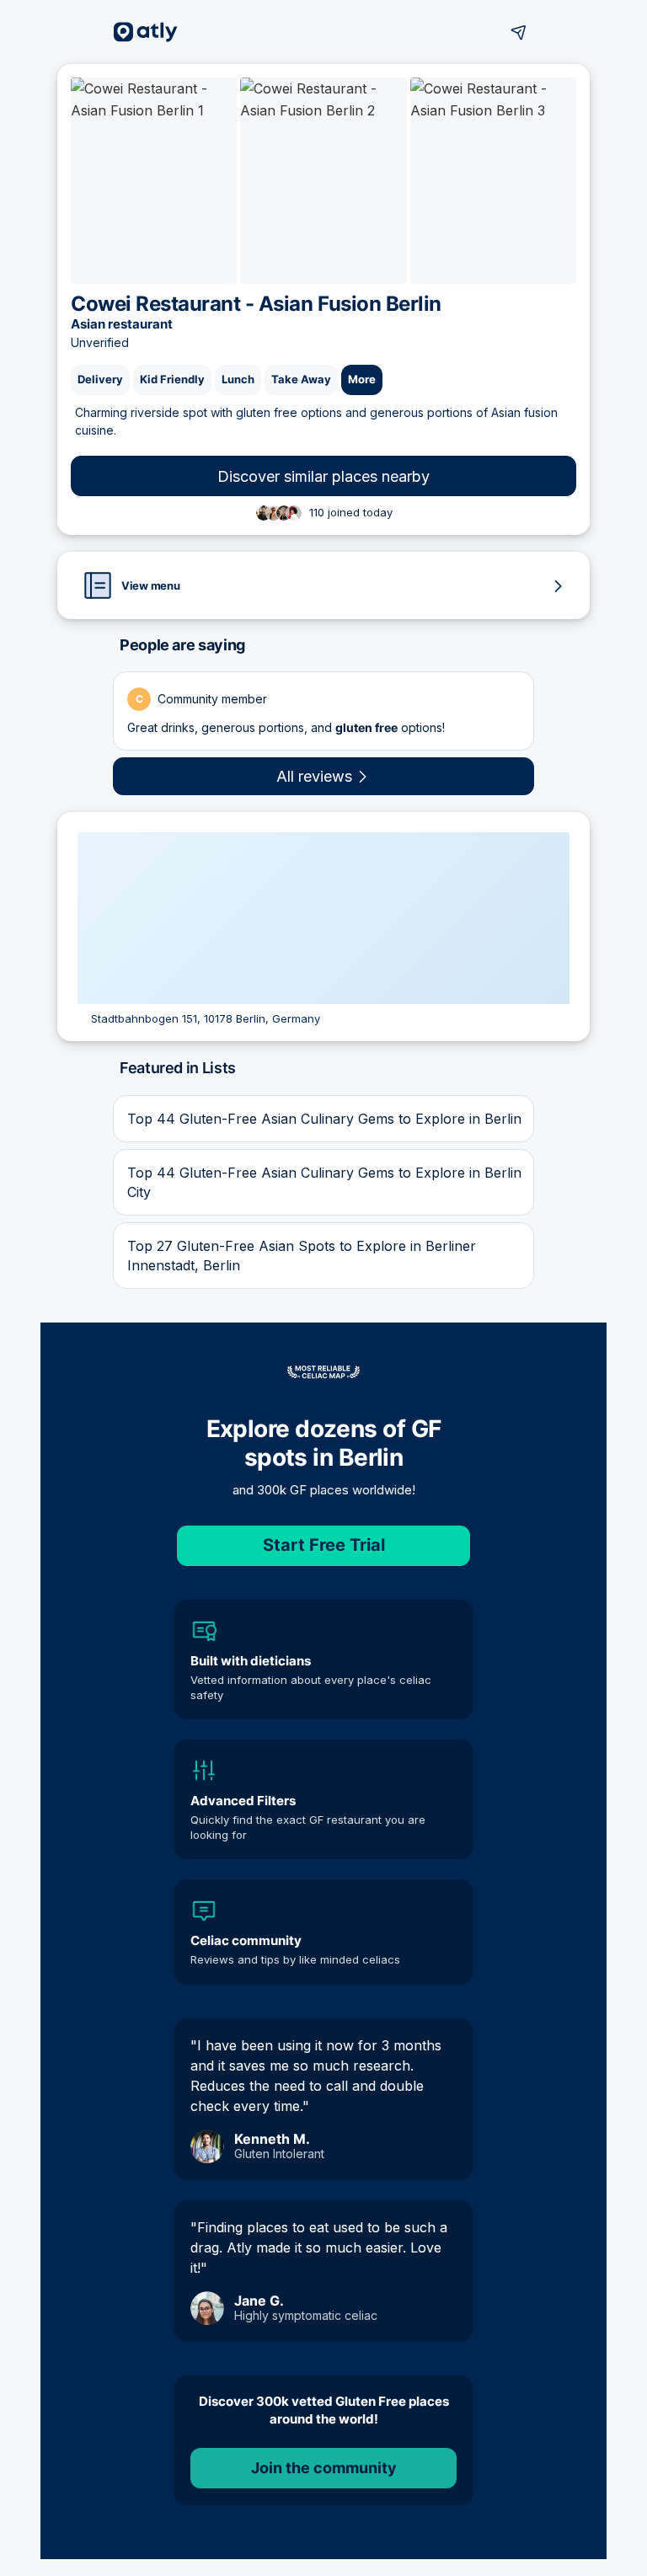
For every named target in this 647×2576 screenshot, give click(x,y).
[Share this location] (519, 32)
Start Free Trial (324, 1545)
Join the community (324, 2468)
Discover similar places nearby (323, 476)
